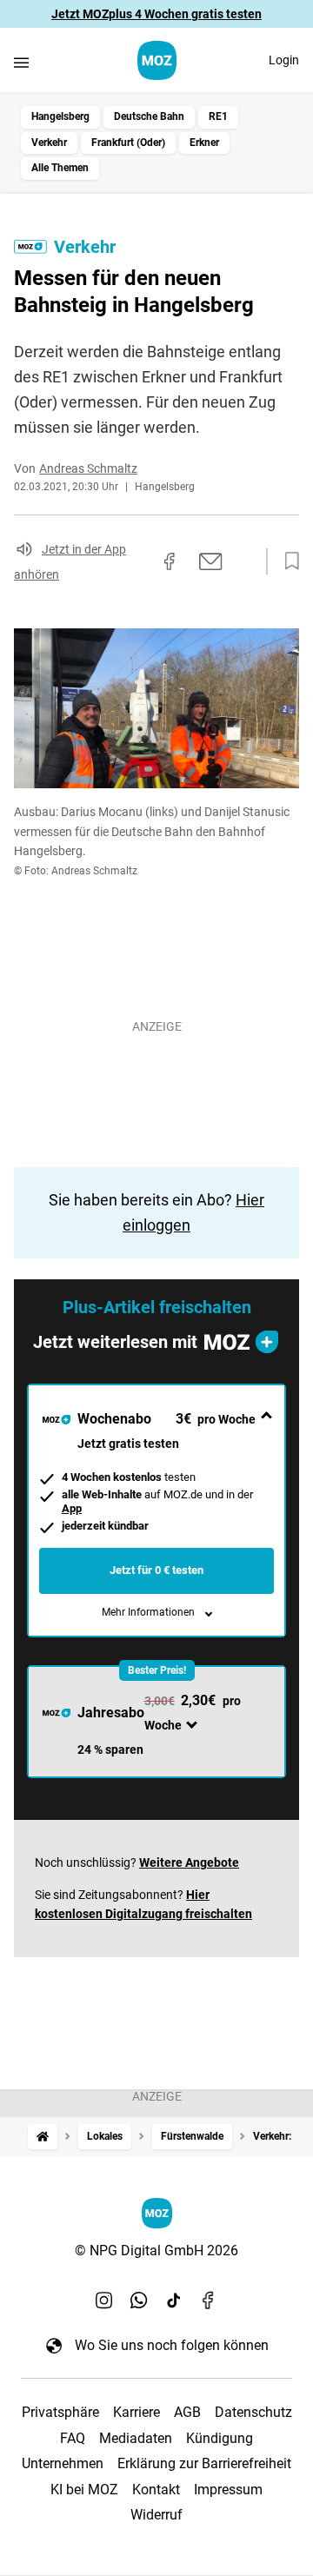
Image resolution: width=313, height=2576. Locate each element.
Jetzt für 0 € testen (156, 1570)
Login (284, 60)
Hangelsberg (60, 116)
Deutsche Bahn (149, 116)
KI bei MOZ (84, 2490)
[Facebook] (209, 2300)
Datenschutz (253, 2412)
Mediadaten (136, 2438)
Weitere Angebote (189, 1862)
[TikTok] (174, 2300)
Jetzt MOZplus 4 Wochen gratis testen (156, 14)
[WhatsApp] (139, 2300)
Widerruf (156, 2515)
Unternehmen (63, 2463)
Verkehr (49, 143)
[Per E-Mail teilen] (211, 561)
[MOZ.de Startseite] (157, 60)
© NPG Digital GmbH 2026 (156, 2251)
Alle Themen (60, 168)
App (72, 1508)
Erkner (204, 143)
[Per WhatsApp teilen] (243, 561)
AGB (187, 2412)
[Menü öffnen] (21, 62)
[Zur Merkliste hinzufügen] (287, 561)
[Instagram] (104, 2300)
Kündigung (220, 2438)
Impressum (228, 2490)
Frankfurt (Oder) (128, 143)
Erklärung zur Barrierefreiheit (204, 2463)
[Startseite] (43, 2137)
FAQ (73, 2438)
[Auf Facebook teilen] (170, 561)
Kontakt (156, 2490)
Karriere (137, 2412)
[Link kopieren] (138, 561)
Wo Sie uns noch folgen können (172, 2345)
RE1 (218, 116)
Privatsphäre (60, 2412)
